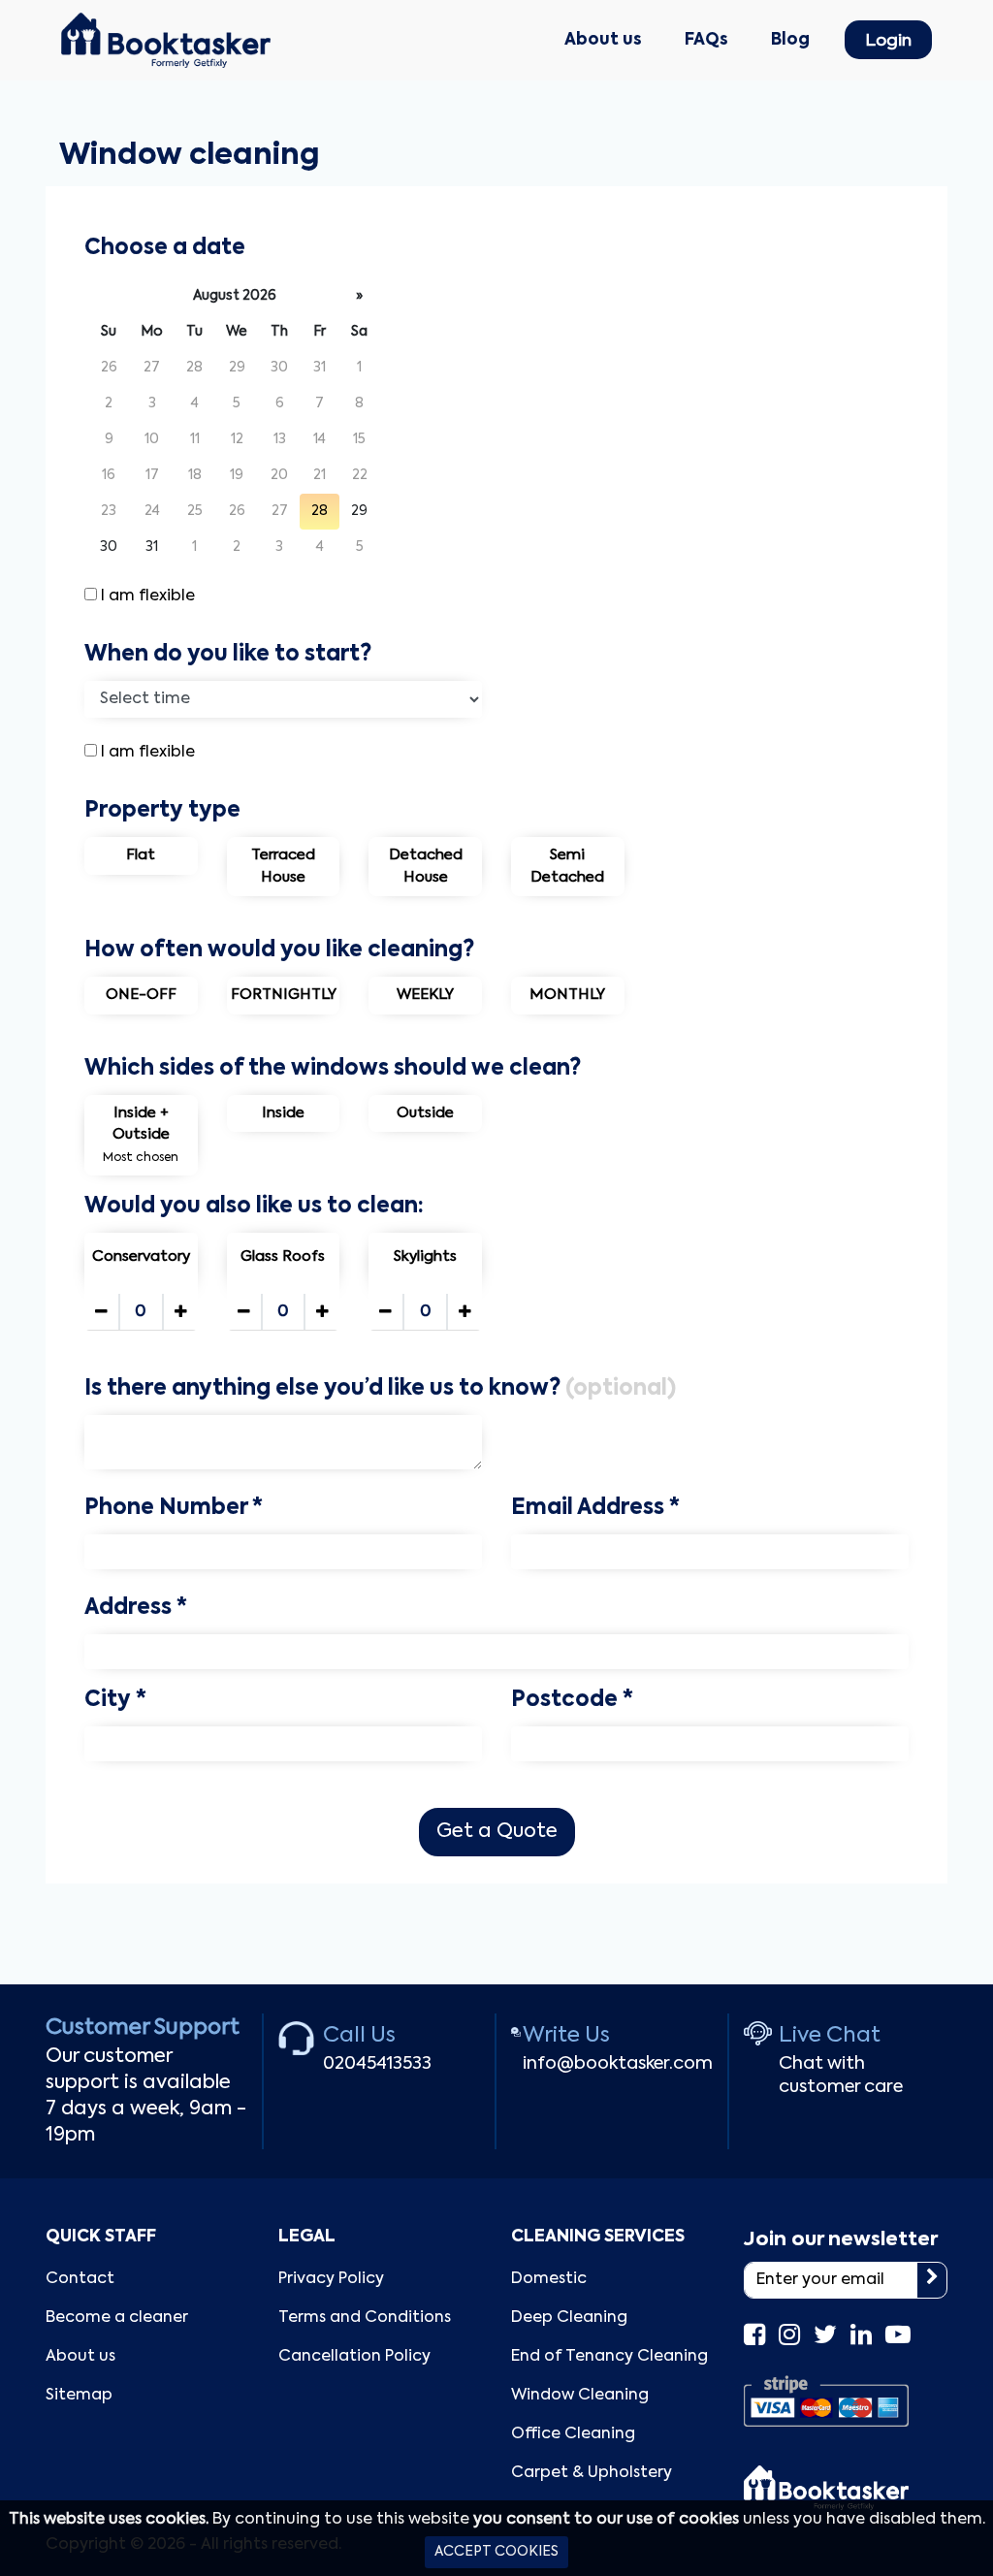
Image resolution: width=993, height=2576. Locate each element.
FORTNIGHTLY (284, 995)
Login (888, 41)
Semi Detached (567, 866)
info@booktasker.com (618, 2064)
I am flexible (148, 596)
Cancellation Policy (354, 2357)
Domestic (549, 2279)
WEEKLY (425, 995)
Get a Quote (497, 1832)
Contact (80, 2279)
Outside (425, 1113)
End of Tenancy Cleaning (609, 2357)
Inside (283, 1113)
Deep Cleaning (569, 2318)
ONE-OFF (141, 995)
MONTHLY (567, 995)
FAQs (706, 40)
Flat (141, 855)
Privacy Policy (331, 2279)
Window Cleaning (580, 2396)
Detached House (426, 866)
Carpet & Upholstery (592, 2473)
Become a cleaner (117, 2318)
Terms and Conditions (365, 2318)
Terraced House (283, 866)
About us (603, 40)
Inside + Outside (141, 1135)
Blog (790, 40)
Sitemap (79, 2396)
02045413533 (377, 2064)
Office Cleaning (573, 2434)
